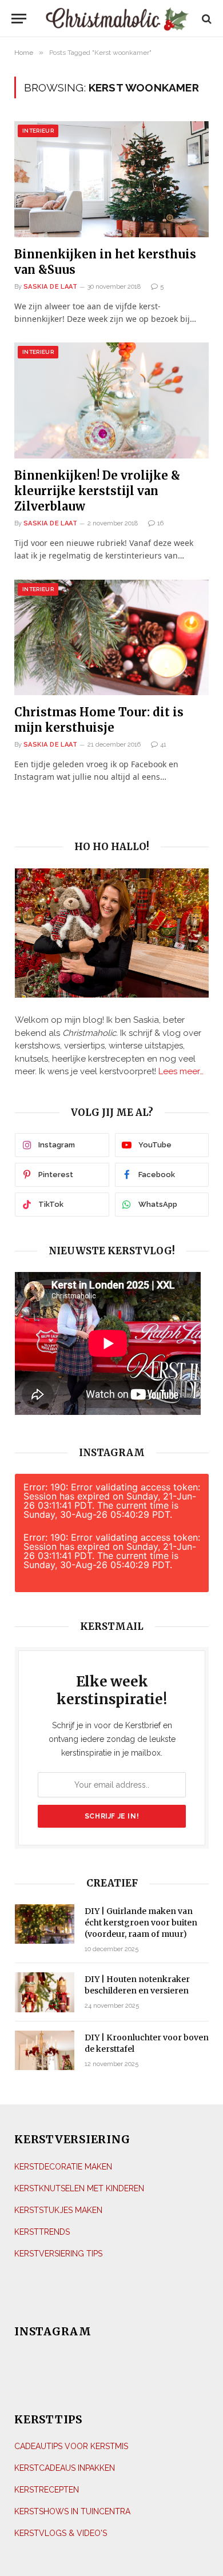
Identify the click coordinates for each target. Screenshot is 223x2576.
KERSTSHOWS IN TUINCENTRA (72, 2511)
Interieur (38, 131)
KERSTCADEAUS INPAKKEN (65, 2468)
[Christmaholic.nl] (117, 19)
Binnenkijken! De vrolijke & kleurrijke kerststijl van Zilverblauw (97, 491)
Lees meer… (181, 1071)
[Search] (206, 19)
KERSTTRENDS (42, 2232)
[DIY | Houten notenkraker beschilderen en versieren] (45, 1992)
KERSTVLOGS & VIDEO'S (61, 2533)
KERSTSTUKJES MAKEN (58, 2210)
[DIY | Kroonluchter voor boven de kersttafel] (45, 2050)
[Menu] (19, 19)
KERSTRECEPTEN (47, 2490)
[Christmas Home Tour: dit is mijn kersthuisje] (111, 637)
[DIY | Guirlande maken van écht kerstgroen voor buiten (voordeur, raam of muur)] (45, 1924)
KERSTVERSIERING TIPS (58, 2254)
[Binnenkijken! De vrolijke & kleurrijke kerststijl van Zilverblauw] (111, 400)
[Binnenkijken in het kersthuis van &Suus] (111, 179)
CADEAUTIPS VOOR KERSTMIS (71, 2446)
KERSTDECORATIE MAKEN (63, 2167)
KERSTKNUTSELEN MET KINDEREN (79, 2188)
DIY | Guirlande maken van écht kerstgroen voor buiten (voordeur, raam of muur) (141, 1923)
